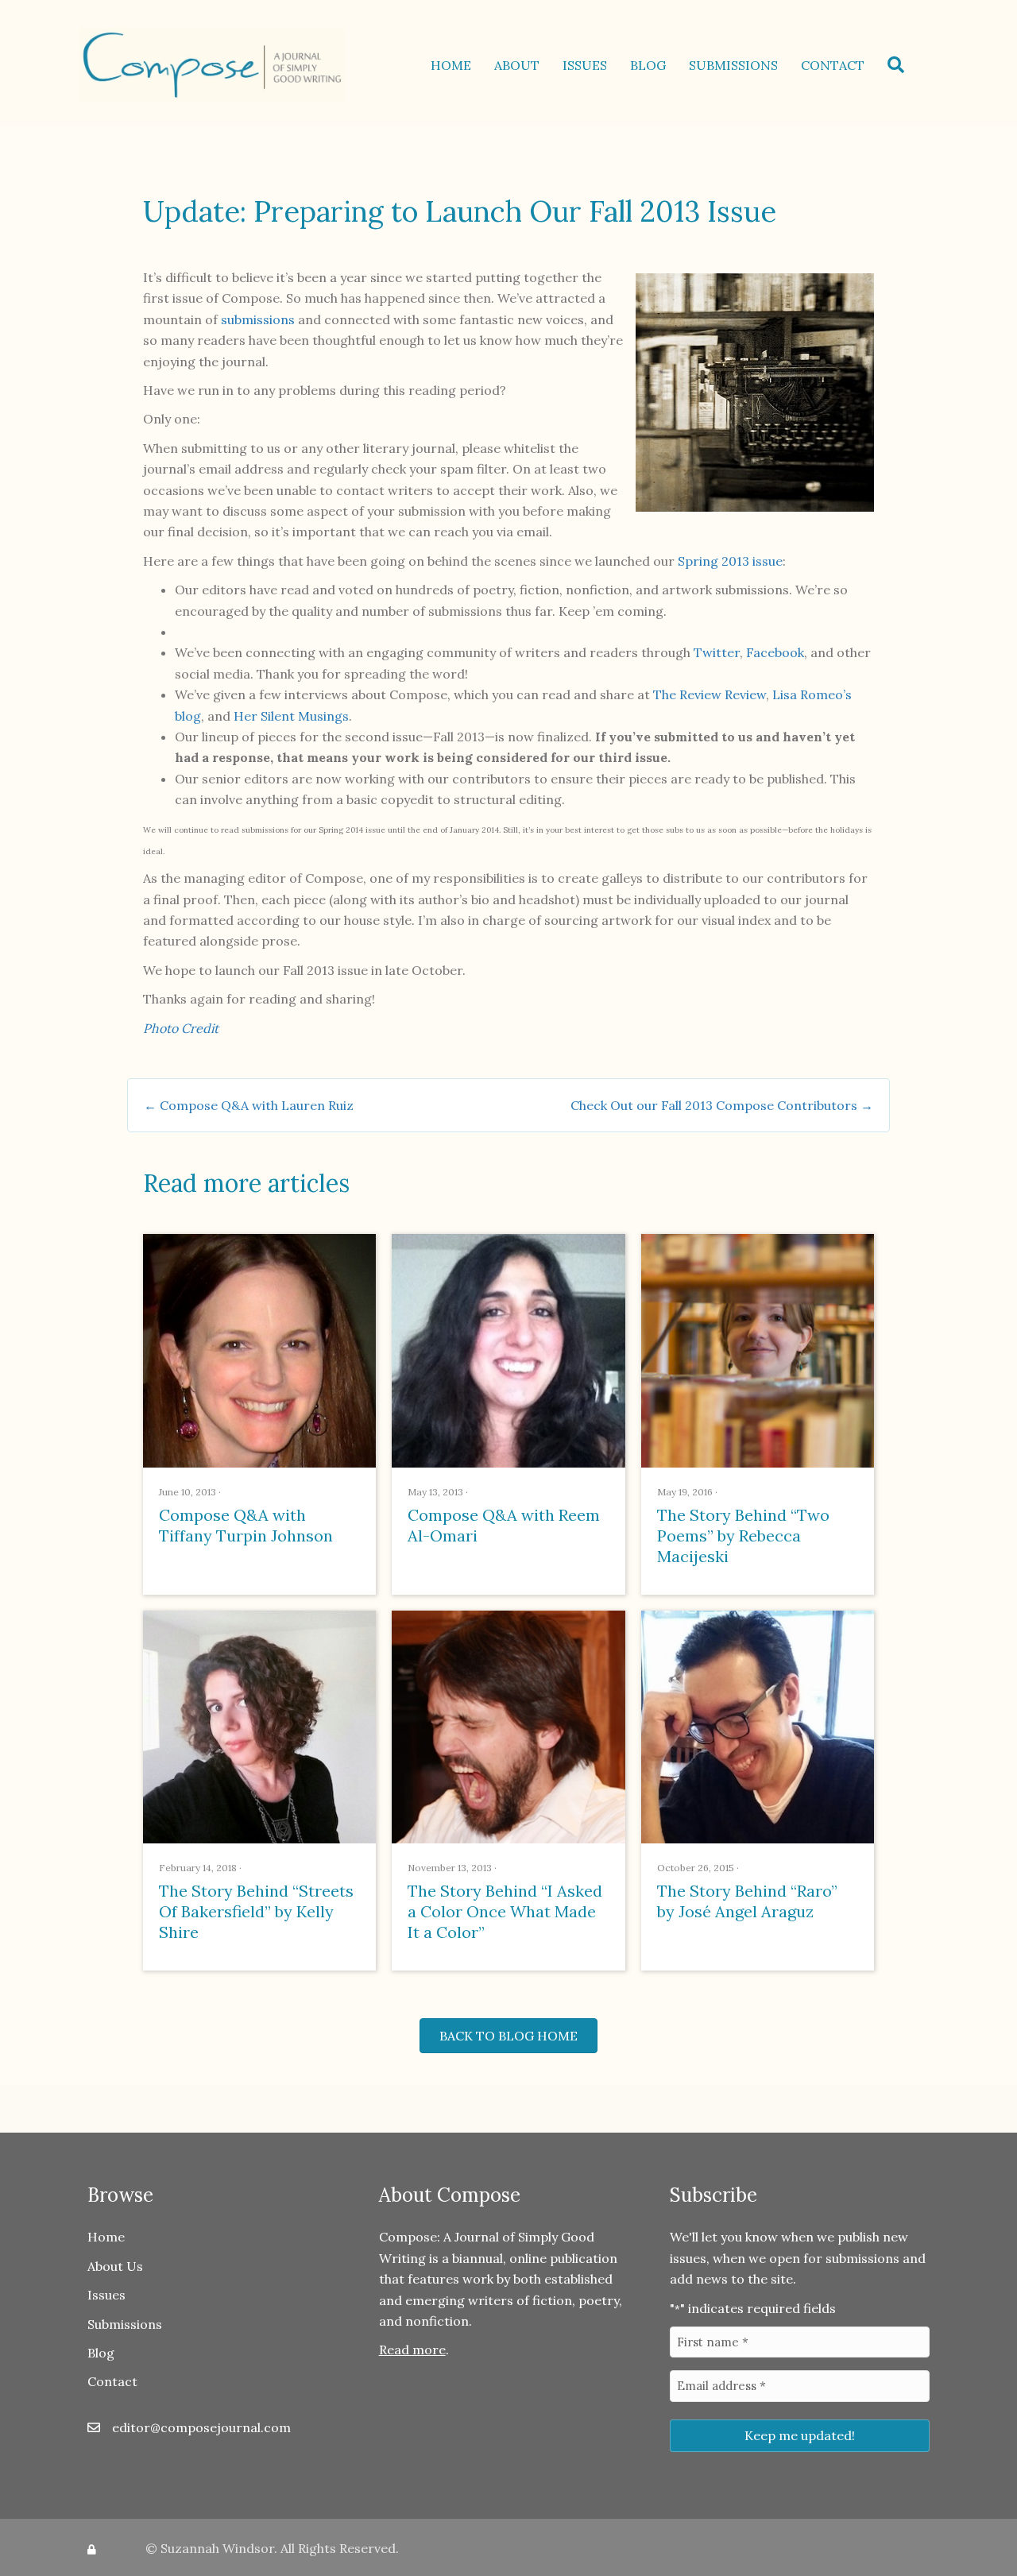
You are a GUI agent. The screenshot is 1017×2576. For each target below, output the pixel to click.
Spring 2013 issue (730, 561)
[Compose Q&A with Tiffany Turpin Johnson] (259, 1350)
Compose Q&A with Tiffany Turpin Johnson (246, 1525)
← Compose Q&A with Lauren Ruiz (249, 1105)
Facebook (775, 652)
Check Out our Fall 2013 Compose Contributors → (722, 1105)
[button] (899, 65)
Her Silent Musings (291, 716)
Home (451, 65)
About (517, 65)
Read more (412, 2350)
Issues (585, 65)
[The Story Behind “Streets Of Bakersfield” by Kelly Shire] (259, 1726)
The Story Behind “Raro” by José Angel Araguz (747, 1901)
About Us (115, 2266)
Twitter (717, 652)
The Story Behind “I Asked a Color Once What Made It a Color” (505, 1911)
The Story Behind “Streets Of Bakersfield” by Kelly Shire (256, 1911)
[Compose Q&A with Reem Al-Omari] (508, 1350)
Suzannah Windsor (217, 2548)
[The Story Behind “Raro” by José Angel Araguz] (758, 1726)
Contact (833, 65)
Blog (648, 65)
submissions (258, 319)
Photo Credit (181, 1028)
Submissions (733, 65)
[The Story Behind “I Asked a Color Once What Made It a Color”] (508, 1726)
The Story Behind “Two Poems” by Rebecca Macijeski (743, 1536)
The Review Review (710, 694)
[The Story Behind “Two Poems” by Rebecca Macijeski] (758, 1350)
